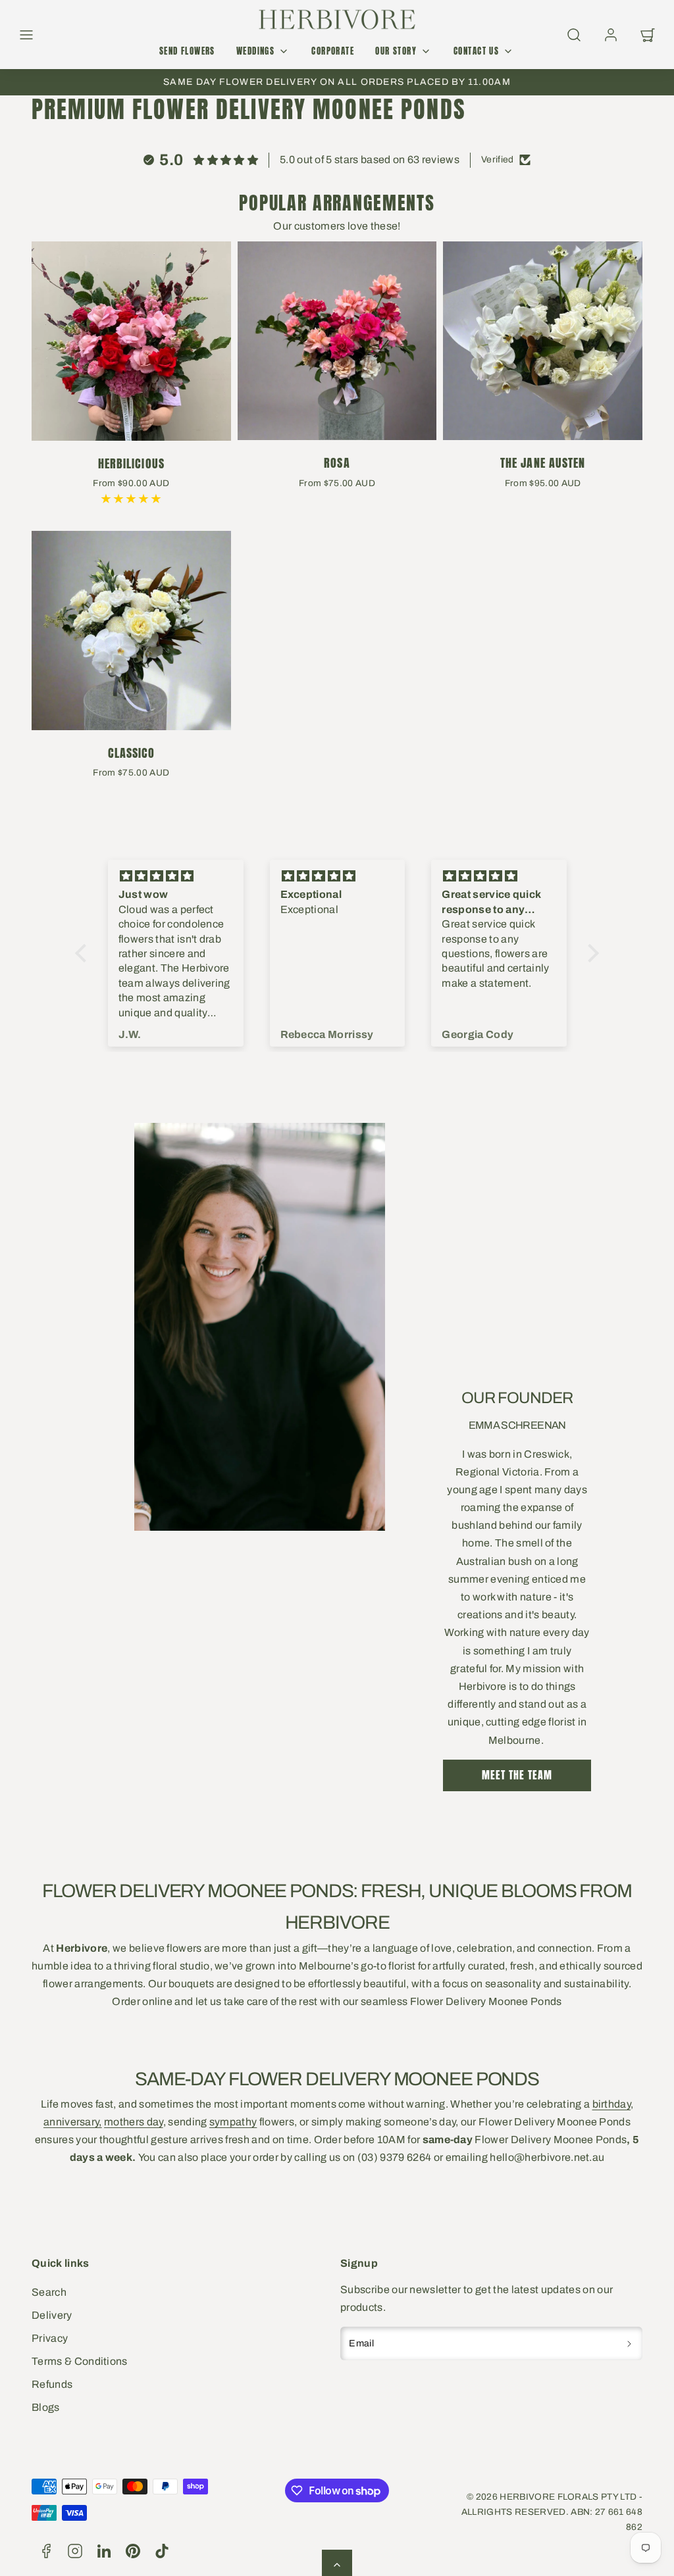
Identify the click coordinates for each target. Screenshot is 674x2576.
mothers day (134, 2122)
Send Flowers (187, 51)
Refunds (52, 2384)
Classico (132, 753)
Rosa (337, 463)
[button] (26, 35)
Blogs (46, 2407)
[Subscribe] (630, 2344)
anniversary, (73, 2122)
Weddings (255, 51)
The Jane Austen (543, 463)
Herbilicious (131, 463)
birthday (612, 2104)
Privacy (50, 2338)
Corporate (333, 51)
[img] (176, 877)
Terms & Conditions (80, 2361)
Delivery (52, 2315)
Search (49, 2292)
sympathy (233, 2122)
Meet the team (517, 1775)
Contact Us (476, 51)
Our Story (396, 51)
